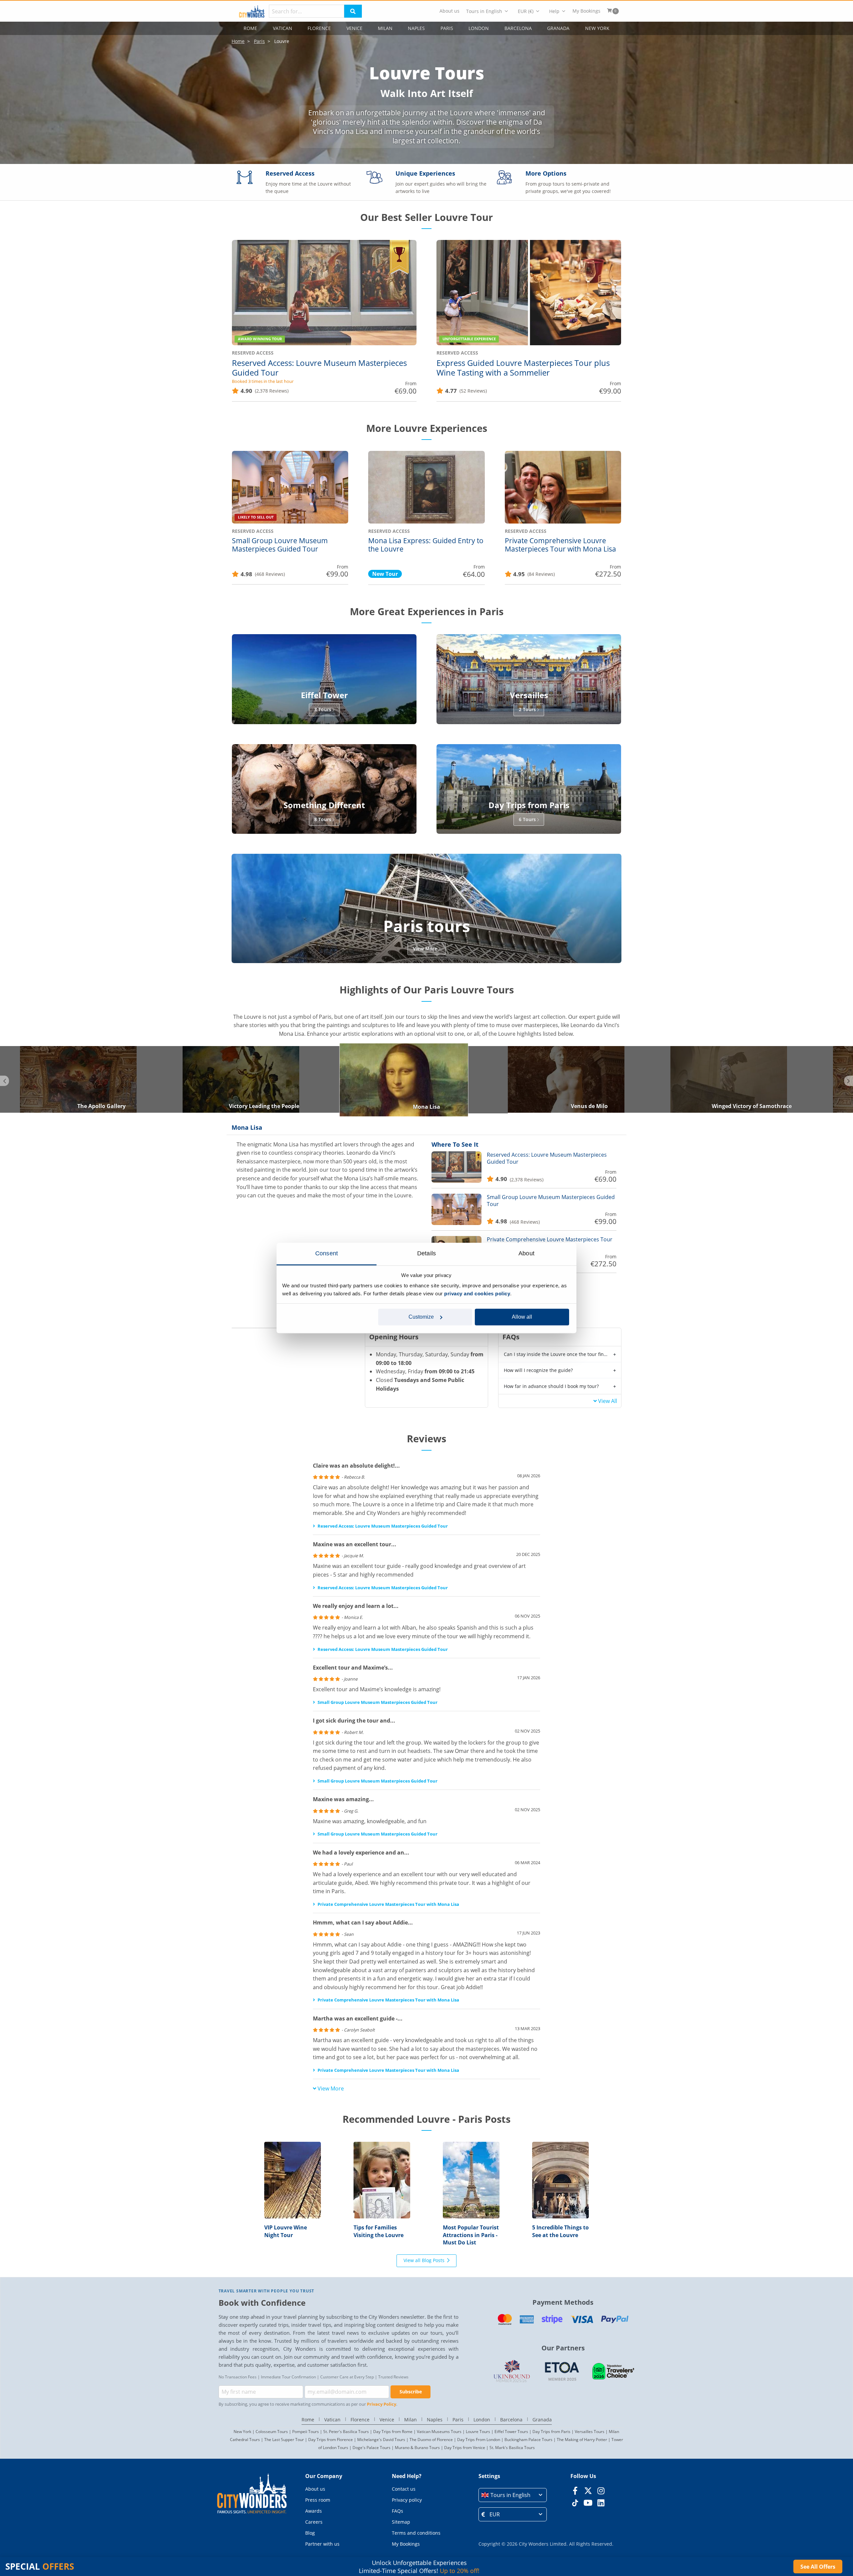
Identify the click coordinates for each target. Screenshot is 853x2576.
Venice (355, 28)
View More (425, 949)
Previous (4, 1081)
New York (597, 28)
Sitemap (401, 2522)
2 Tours (527, 709)
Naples (416, 28)
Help (554, 11)
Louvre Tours (478, 2432)
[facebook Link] (575, 2491)
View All (608, 1401)
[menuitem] (449, 11)
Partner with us (322, 2544)
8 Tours (323, 819)
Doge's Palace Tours (372, 2448)
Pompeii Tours (306, 2432)
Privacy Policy (382, 2404)
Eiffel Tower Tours (511, 2432)
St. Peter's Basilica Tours (346, 2432)
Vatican (283, 28)
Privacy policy (407, 2500)
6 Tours (527, 819)
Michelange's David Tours (381, 2440)
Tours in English (484, 11)
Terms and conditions (416, 2533)
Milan (385, 28)
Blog (310, 2533)
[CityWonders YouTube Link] (588, 2503)
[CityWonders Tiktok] (575, 2503)
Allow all (522, 1317)
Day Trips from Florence (331, 2440)
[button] (513, 2495)
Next (849, 1081)
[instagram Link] (601, 2491)
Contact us (404, 2489)
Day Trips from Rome (393, 2432)
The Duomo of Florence (431, 2440)
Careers (314, 2522)
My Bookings (586, 11)
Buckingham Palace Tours (528, 2440)
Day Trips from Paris (551, 2432)
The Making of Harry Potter (582, 2440)
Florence (319, 28)
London (479, 28)
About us (449, 11)
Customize (421, 1317)
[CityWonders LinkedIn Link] (601, 2503)
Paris (447, 28)
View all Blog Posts (424, 2260)
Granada (558, 28)
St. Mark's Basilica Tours (512, 2448)
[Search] (353, 11)
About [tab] (526, 1253)
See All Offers (818, 2567)
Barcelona (518, 28)
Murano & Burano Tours (417, 2448)
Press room (318, 2500)
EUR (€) (526, 11)
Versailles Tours (590, 2432)
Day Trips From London (479, 2440)
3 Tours (323, 709)
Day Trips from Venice (465, 2448)
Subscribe (411, 2392)
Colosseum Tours (272, 2432)
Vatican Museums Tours (439, 2432)
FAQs (398, 2511)
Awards (314, 2511)
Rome (250, 28)
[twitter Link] (588, 2491)
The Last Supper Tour (284, 2440)
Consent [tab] (327, 1253)
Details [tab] (426, 1253)
